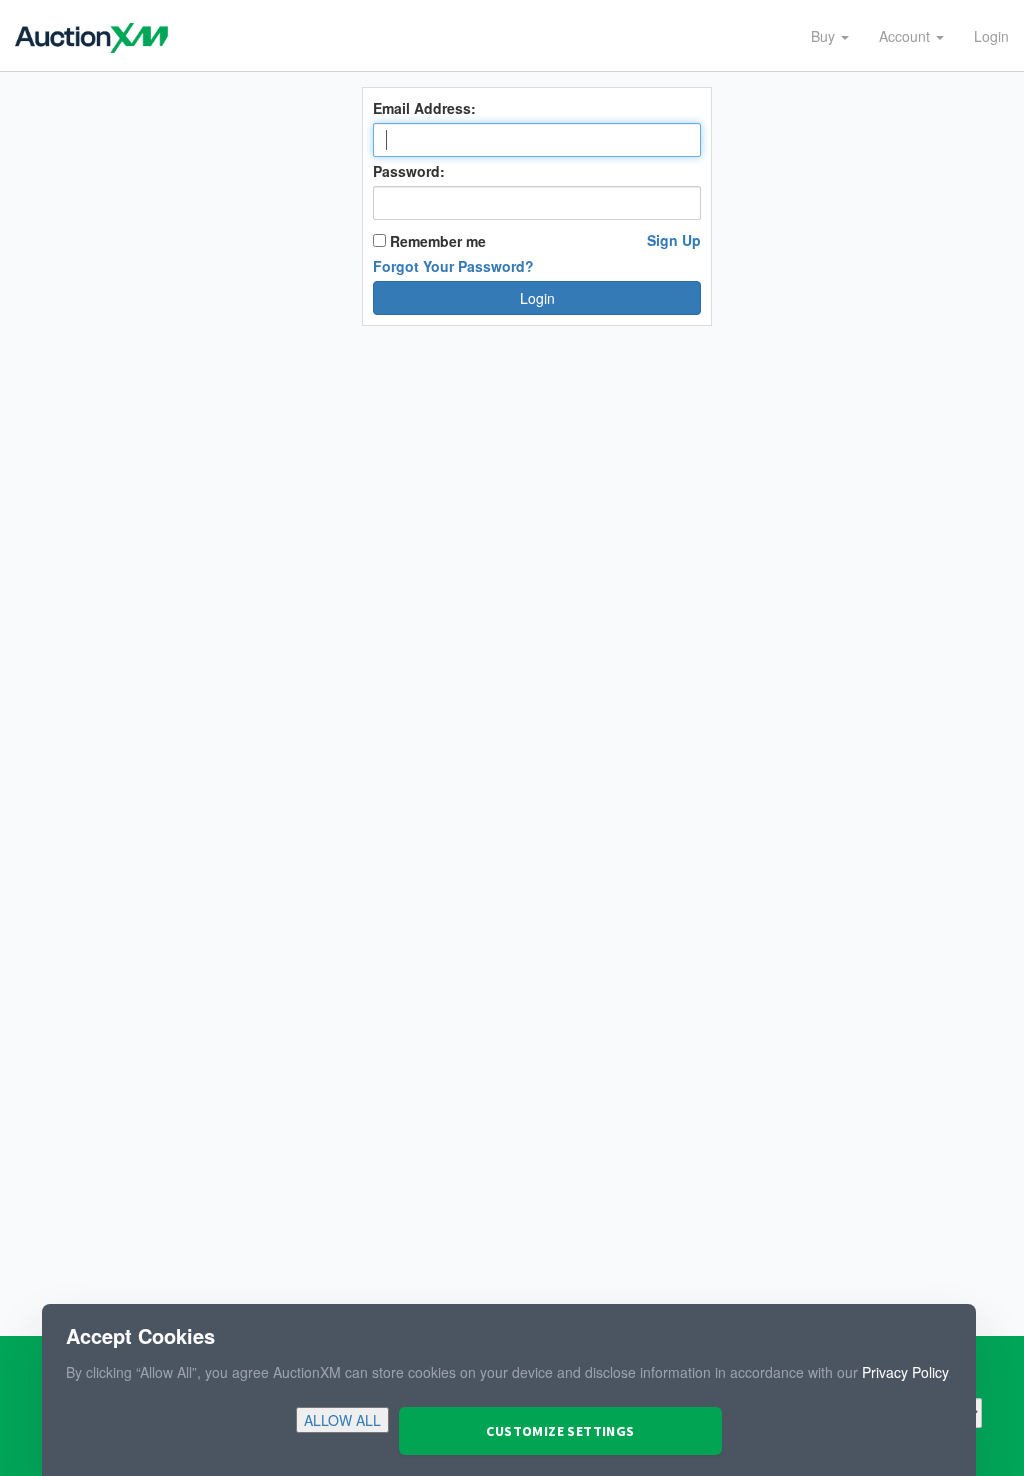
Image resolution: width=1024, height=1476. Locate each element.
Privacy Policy (905, 1372)
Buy (825, 36)
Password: (409, 171)
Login (991, 36)
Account (906, 36)
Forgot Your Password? (453, 266)
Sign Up (674, 240)
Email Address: (424, 108)
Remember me (436, 241)
